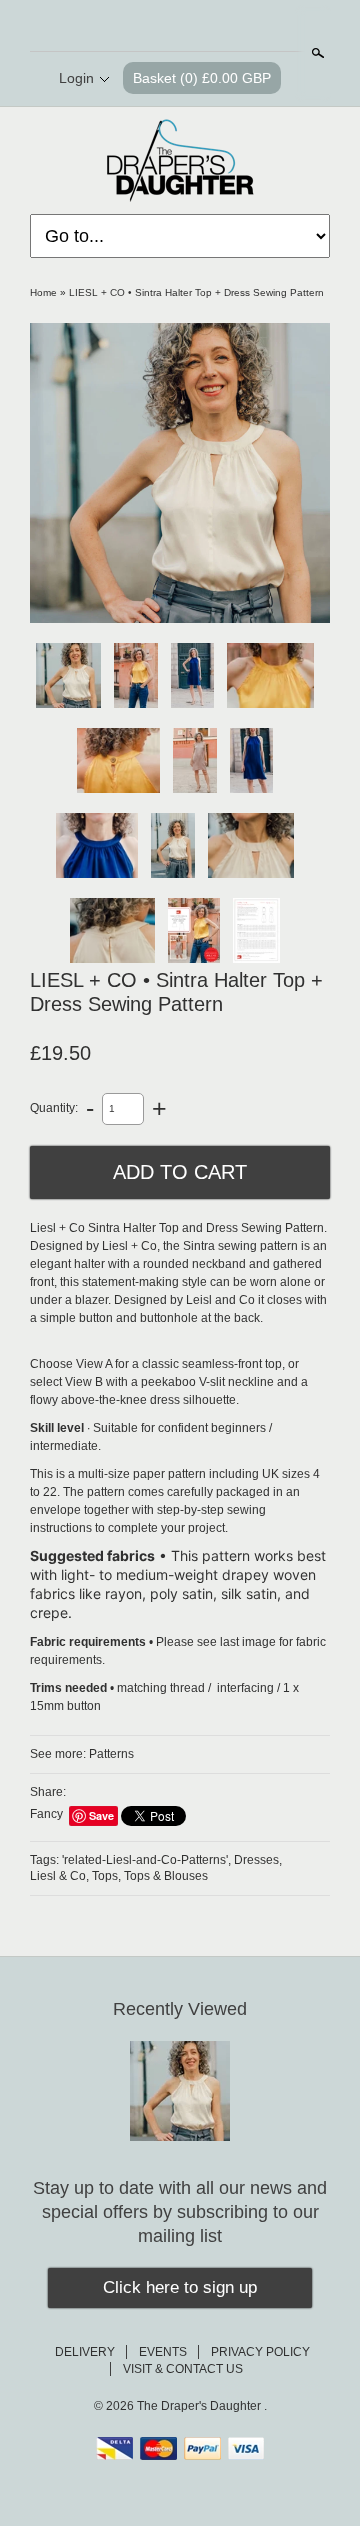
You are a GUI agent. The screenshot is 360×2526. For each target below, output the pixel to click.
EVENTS (163, 2352)
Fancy (46, 1814)
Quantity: (54, 1108)
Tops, (106, 1876)
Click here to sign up (180, 2287)
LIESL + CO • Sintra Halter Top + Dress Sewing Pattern (196, 292)
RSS (128, 27)
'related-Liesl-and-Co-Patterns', (146, 1860)
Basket (202, 78)
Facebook (162, 27)
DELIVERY (85, 2352)
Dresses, (258, 1860)
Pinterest (196, 27)
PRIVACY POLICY (260, 2352)
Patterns (111, 1754)
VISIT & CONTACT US (183, 2369)
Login (76, 78)
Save (101, 1815)
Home (43, 292)
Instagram (230, 27)
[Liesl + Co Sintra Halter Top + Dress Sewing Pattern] (180, 473)
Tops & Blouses (166, 1876)
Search (316, 53)
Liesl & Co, (59, 1876)
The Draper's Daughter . (202, 2406)
